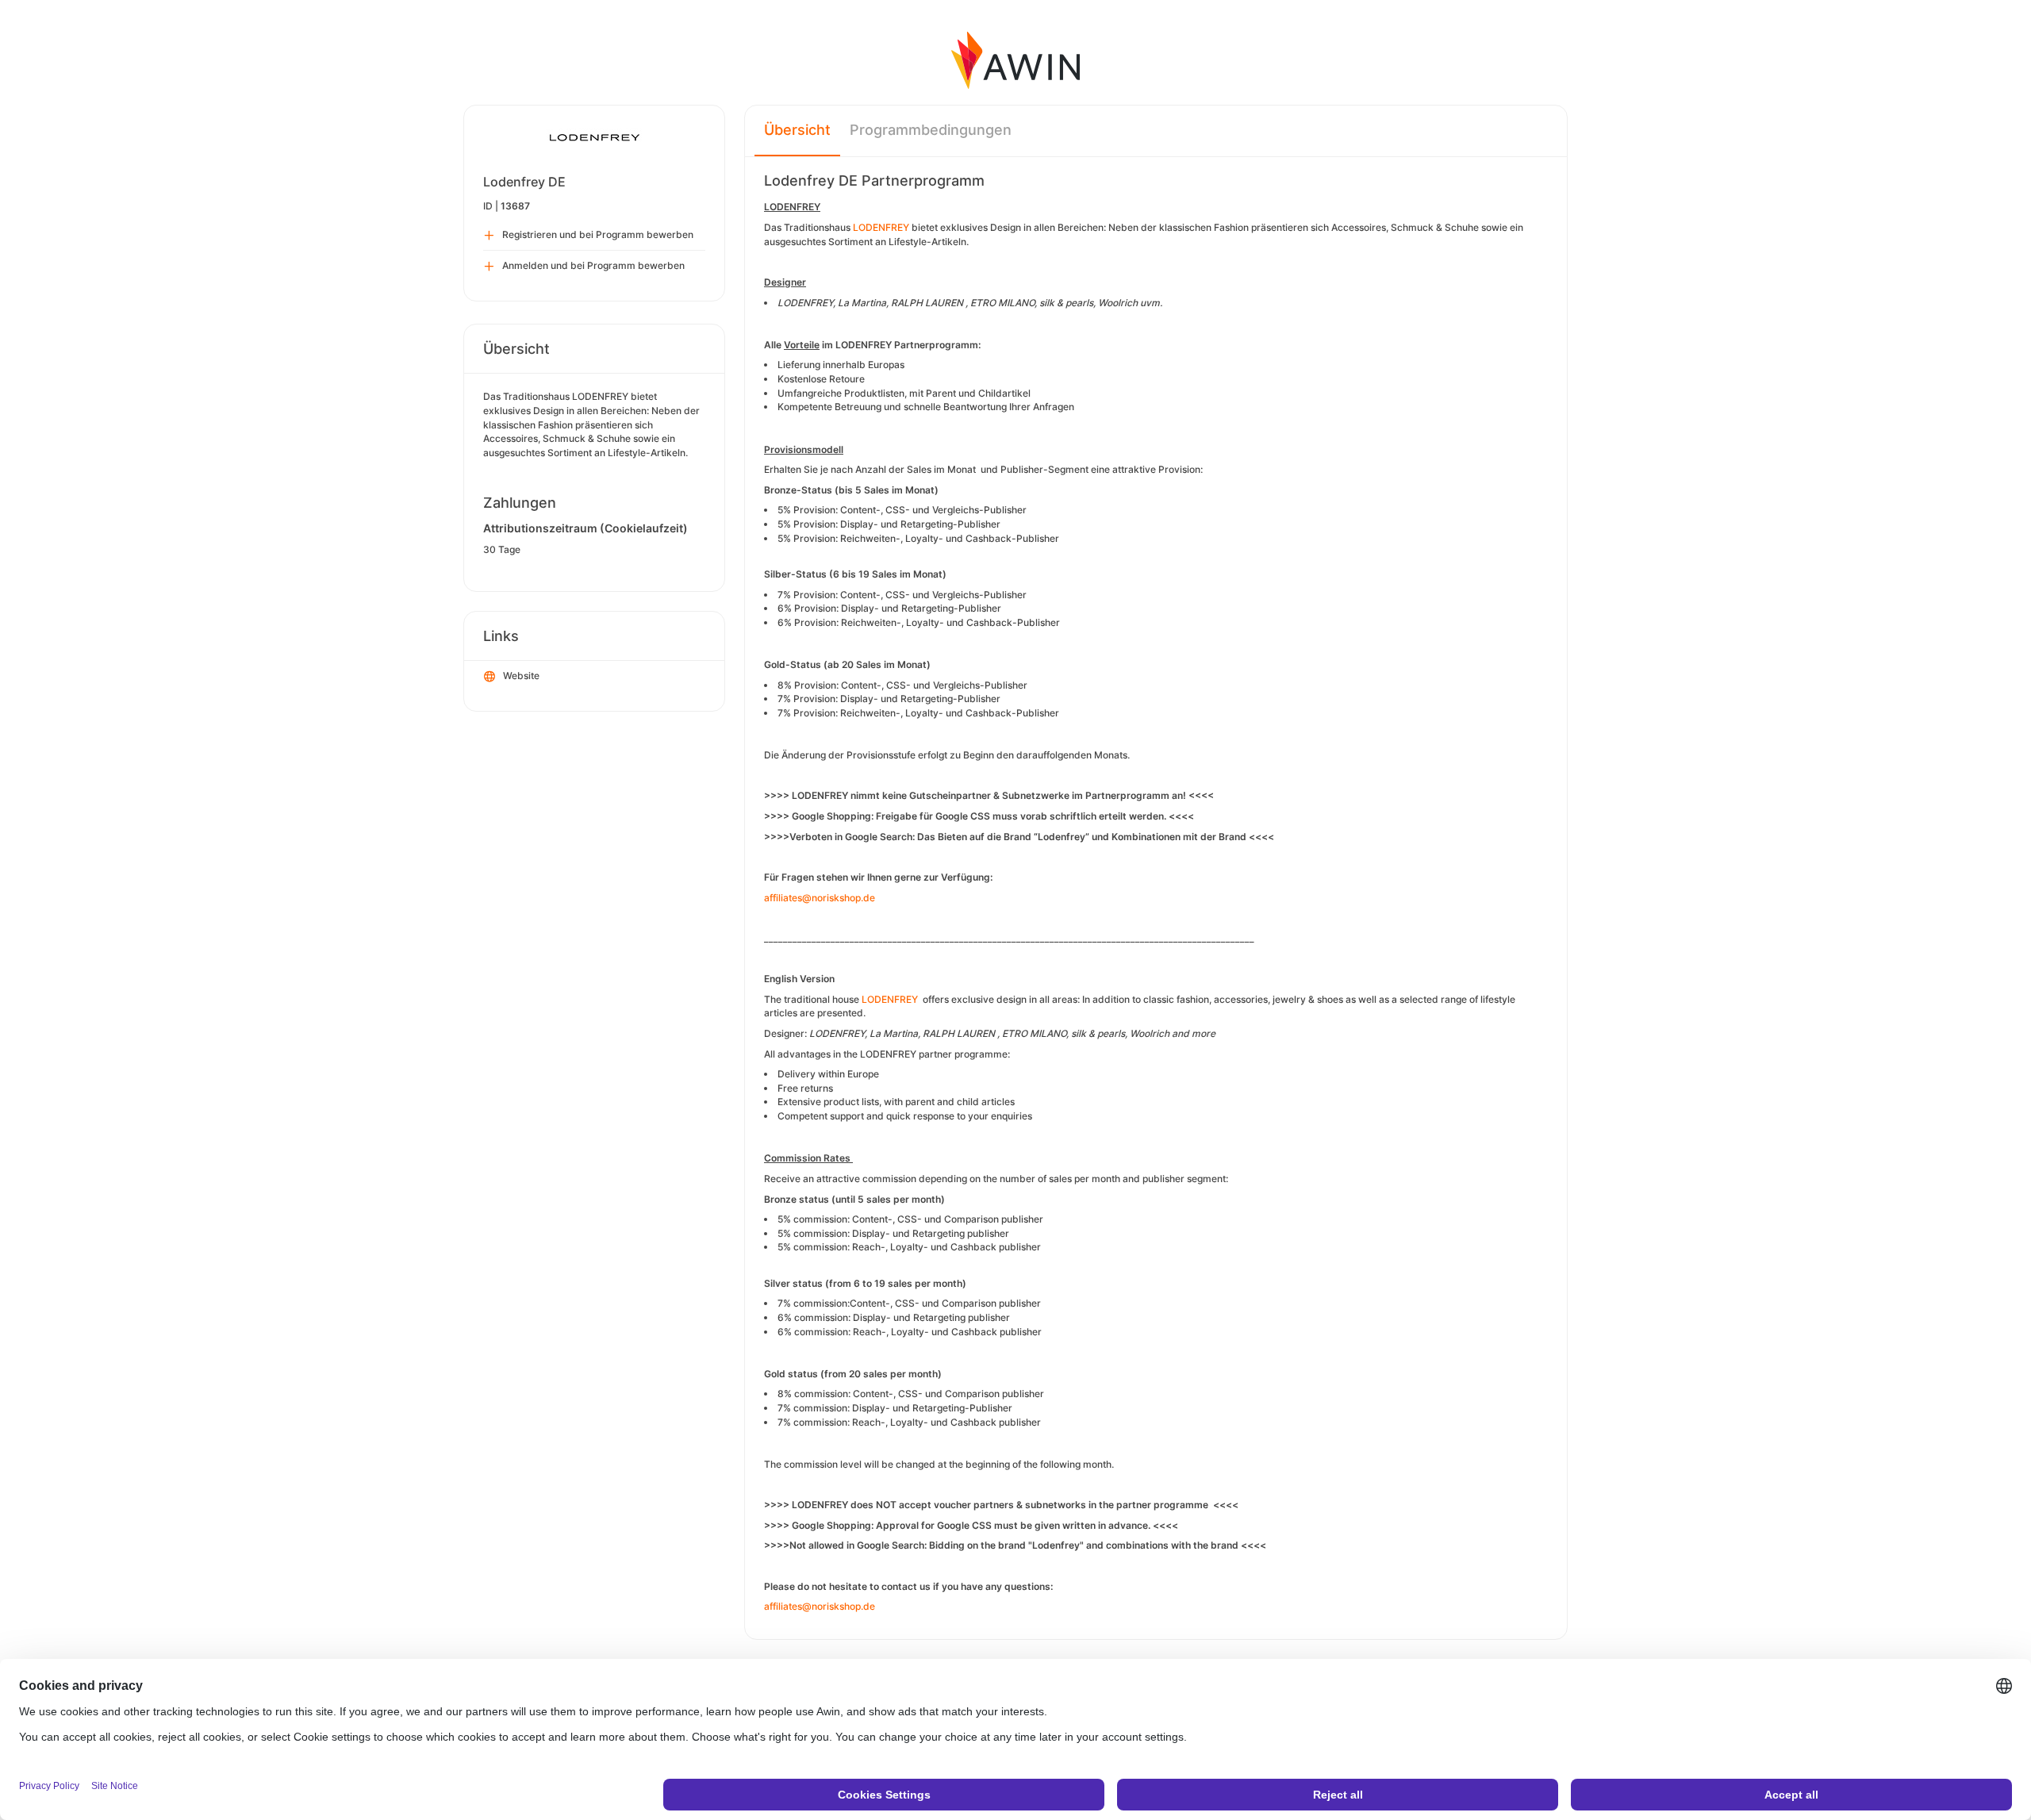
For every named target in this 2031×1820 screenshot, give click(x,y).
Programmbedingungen (931, 130)
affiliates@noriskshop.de (820, 898)
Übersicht (797, 130)
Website (521, 676)
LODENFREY (881, 227)
